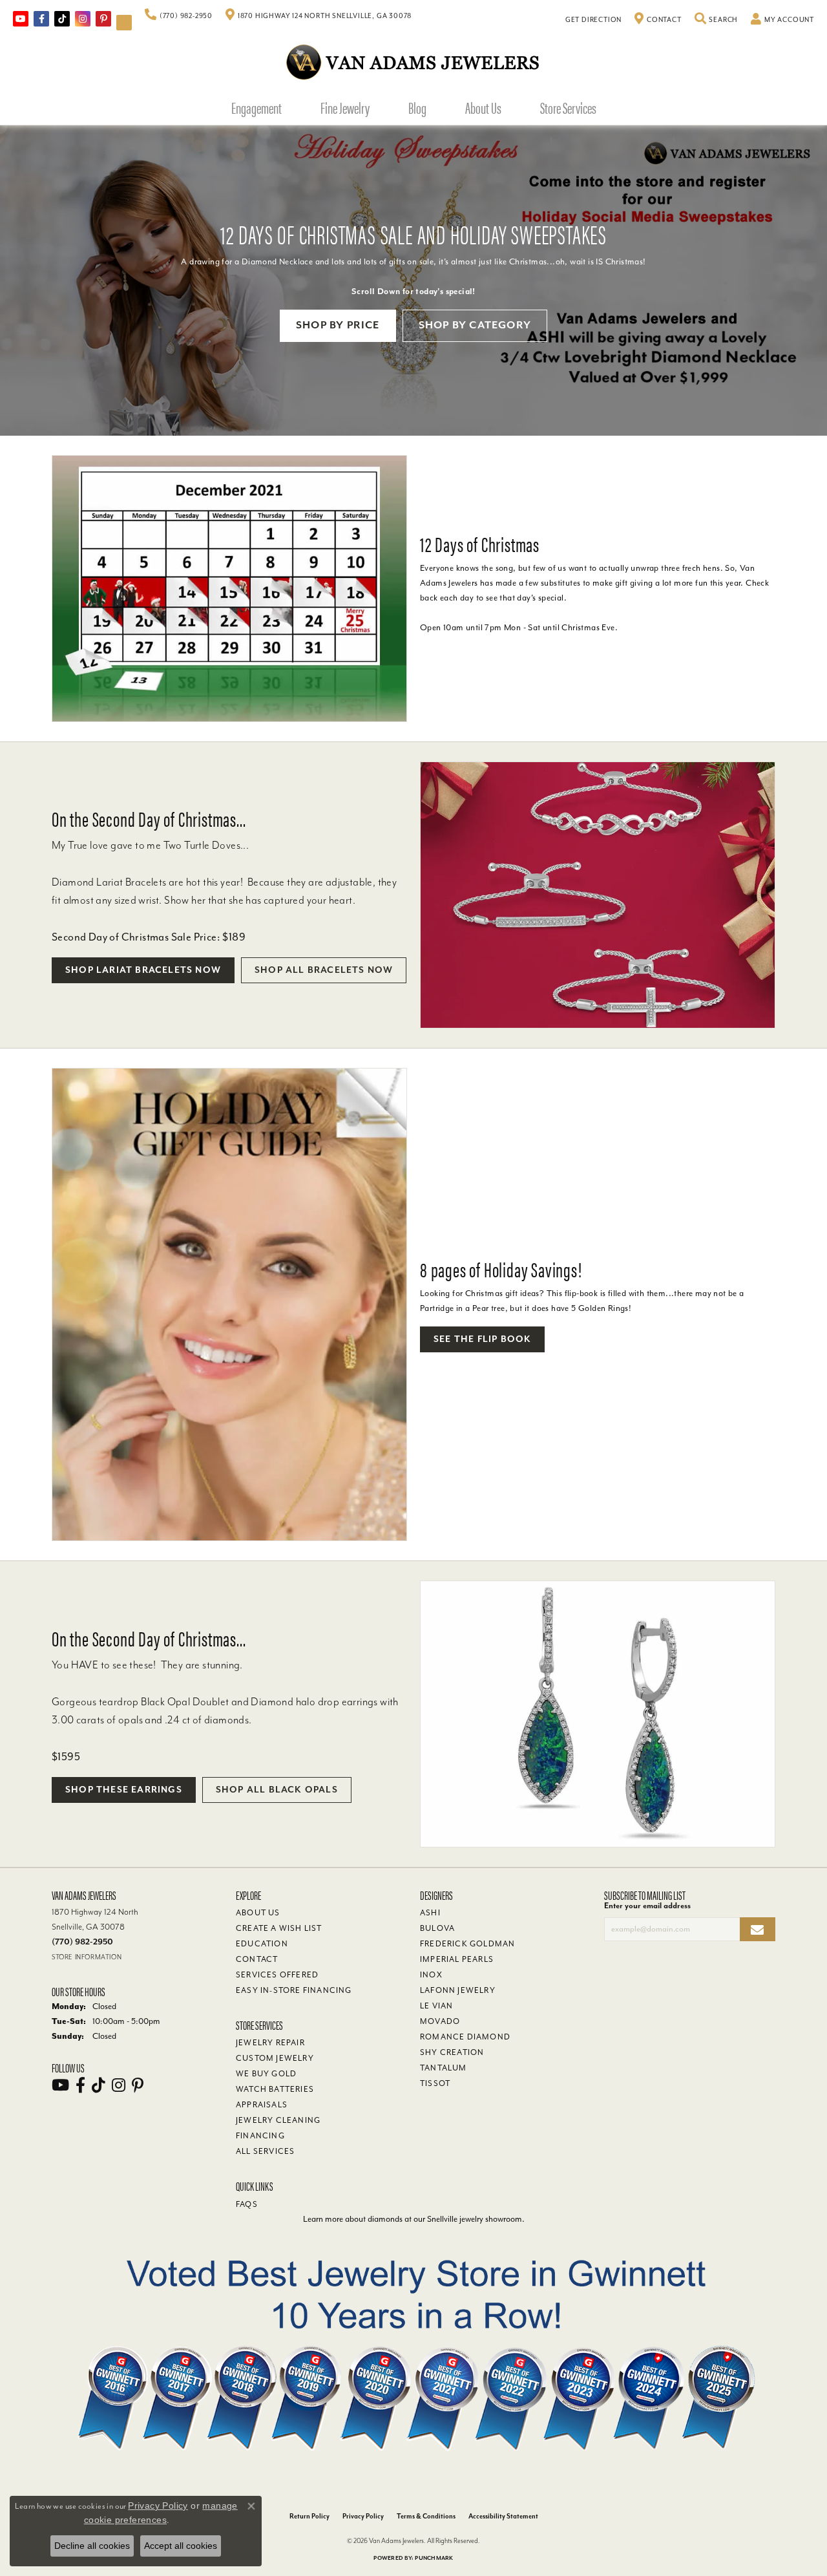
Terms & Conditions (426, 2516)
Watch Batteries (275, 2089)
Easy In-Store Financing (294, 1990)
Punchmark (434, 2558)
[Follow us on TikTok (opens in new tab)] (62, 19)
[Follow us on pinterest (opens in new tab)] (103, 19)
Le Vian (436, 2006)
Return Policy (309, 2516)
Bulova (437, 1928)
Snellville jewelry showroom (475, 2219)
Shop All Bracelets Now (324, 970)
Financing (260, 2136)
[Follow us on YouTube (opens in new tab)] (21, 19)
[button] (717, 20)
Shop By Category (475, 325)
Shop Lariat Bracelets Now (143, 970)
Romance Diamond (465, 2037)
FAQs (247, 2204)
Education (262, 1944)
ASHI (430, 1913)
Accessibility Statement (503, 2516)
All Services (265, 2151)
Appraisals (262, 2105)
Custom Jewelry (275, 2058)
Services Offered (277, 1975)
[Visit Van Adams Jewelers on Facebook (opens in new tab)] (41, 19)
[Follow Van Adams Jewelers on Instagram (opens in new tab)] (83, 19)
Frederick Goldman (467, 1944)
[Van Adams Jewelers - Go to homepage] (413, 62)
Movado (440, 2021)
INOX (431, 1975)
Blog (417, 107)
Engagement (256, 107)
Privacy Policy (363, 2516)
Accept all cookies (181, 2546)
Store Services (568, 107)
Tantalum (444, 2068)
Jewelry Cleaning (278, 2120)
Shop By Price (338, 325)
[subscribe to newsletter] (758, 1929)
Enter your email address (647, 1906)
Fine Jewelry (345, 107)
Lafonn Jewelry (458, 1990)
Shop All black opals (277, 1790)
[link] (179, 16)
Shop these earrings (124, 1790)
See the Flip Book (482, 1339)
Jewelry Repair (270, 2043)
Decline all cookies (92, 2546)
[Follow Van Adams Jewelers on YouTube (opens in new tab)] (124, 23)
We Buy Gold (266, 2074)
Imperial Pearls (457, 1959)
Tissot (435, 2083)
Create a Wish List (279, 1928)
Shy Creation (452, 2052)
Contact (257, 1959)
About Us (483, 107)
